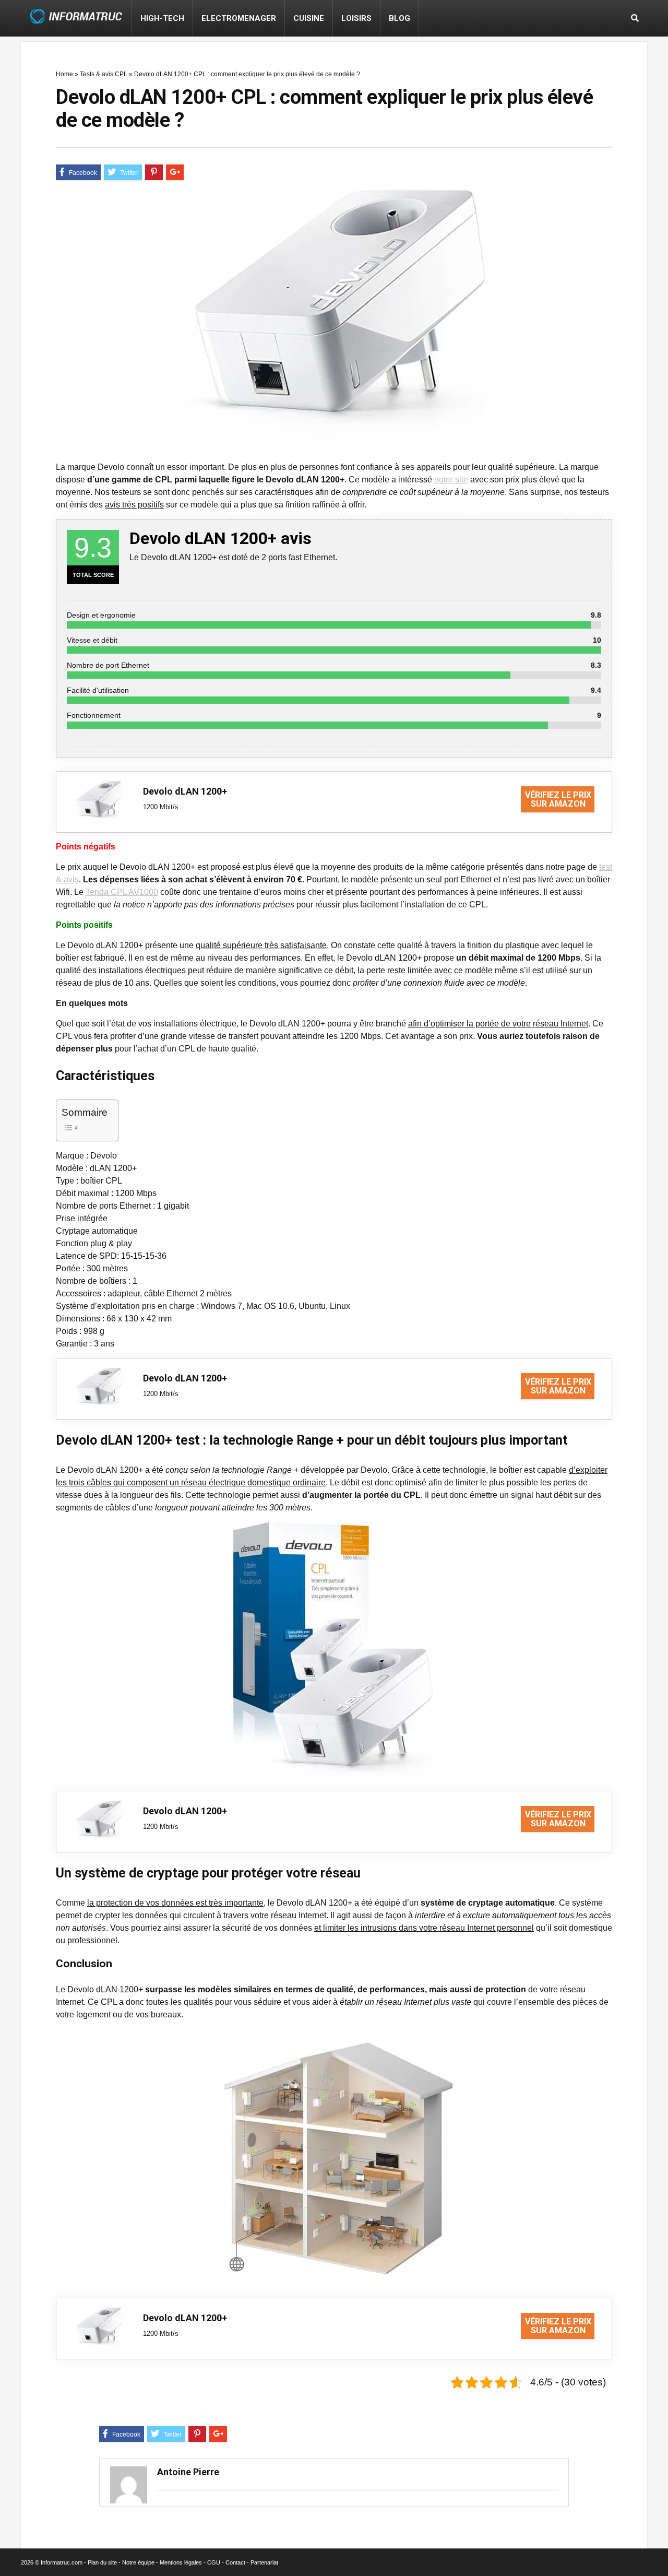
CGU (214, 2562)
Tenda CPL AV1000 (122, 892)
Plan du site (102, 2562)
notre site (451, 480)
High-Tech (162, 18)
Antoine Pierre (188, 2472)
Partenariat (264, 2562)
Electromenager (239, 18)
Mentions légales (181, 2562)
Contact (235, 2562)
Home (64, 74)
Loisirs (356, 18)
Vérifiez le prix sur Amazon (558, 799)
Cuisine (309, 18)
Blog (399, 18)
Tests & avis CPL (104, 74)
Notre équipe (138, 2562)
